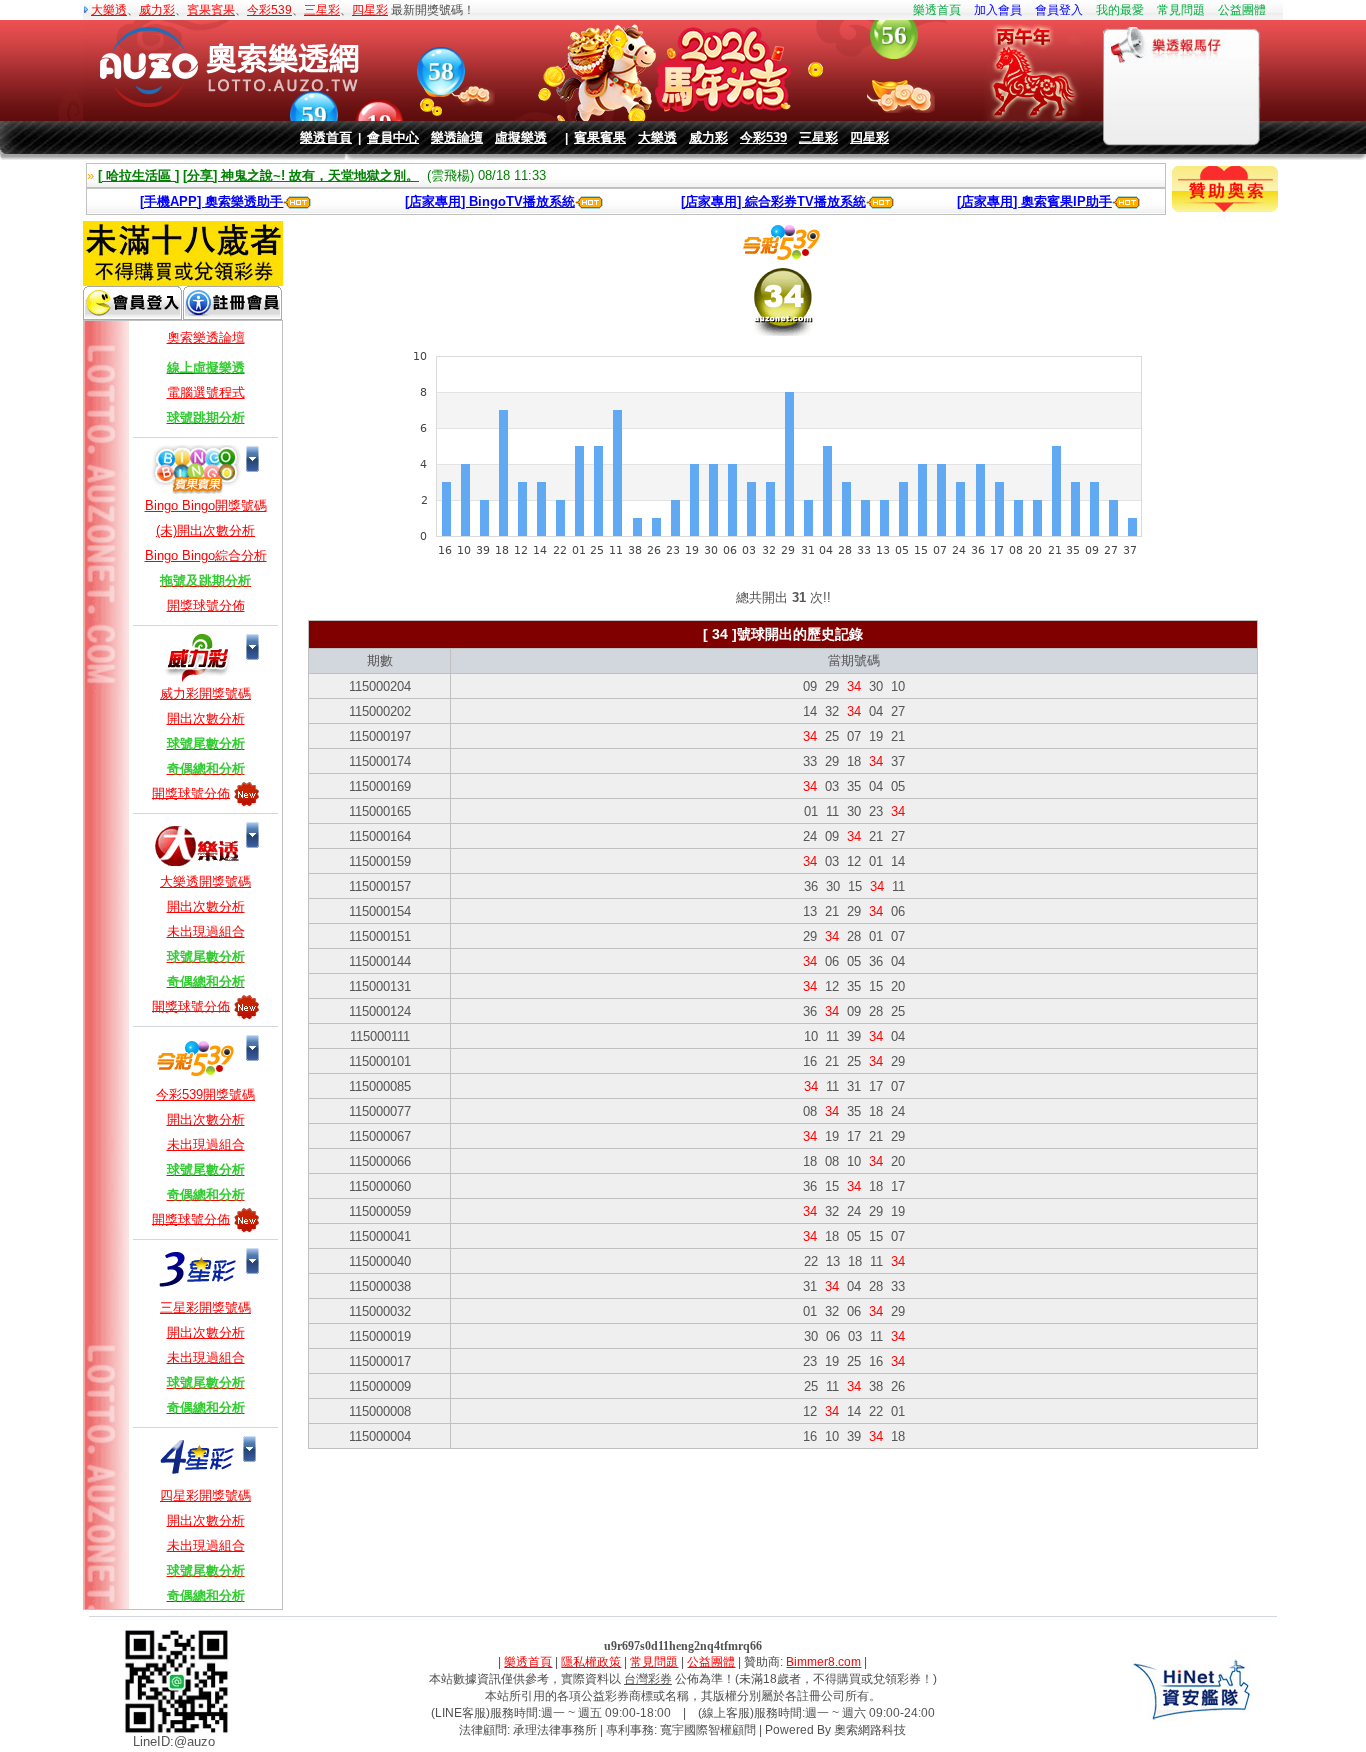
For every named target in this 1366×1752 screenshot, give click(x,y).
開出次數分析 (206, 718)
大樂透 (109, 10)
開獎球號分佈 (206, 605)
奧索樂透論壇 (206, 337)
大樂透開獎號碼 (205, 881)
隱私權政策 (591, 1662)
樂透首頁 (937, 10)
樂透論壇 (457, 137)
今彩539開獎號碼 (205, 1094)
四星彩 (370, 10)
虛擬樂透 (521, 137)
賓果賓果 (211, 10)
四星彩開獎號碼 (205, 1495)
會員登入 (1059, 10)
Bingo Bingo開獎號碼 (206, 505)
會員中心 (393, 137)
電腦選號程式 (206, 392)
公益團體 (1242, 10)
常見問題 (1181, 10)
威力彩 (157, 10)
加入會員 (998, 10)
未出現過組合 (206, 931)
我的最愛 (1120, 10)
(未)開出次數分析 (205, 530)
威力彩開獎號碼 (205, 693)
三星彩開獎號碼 (205, 1307)
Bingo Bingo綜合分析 (206, 555)
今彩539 (269, 10)
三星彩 (322, 10)
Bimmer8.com (823, 1662)
